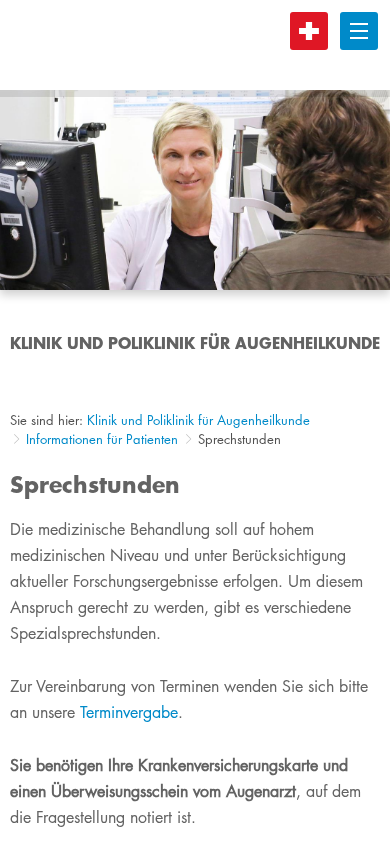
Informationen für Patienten (102, 439)
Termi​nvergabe (129, 712)
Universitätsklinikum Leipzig (199, 45)
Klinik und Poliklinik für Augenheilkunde (198, 420)
